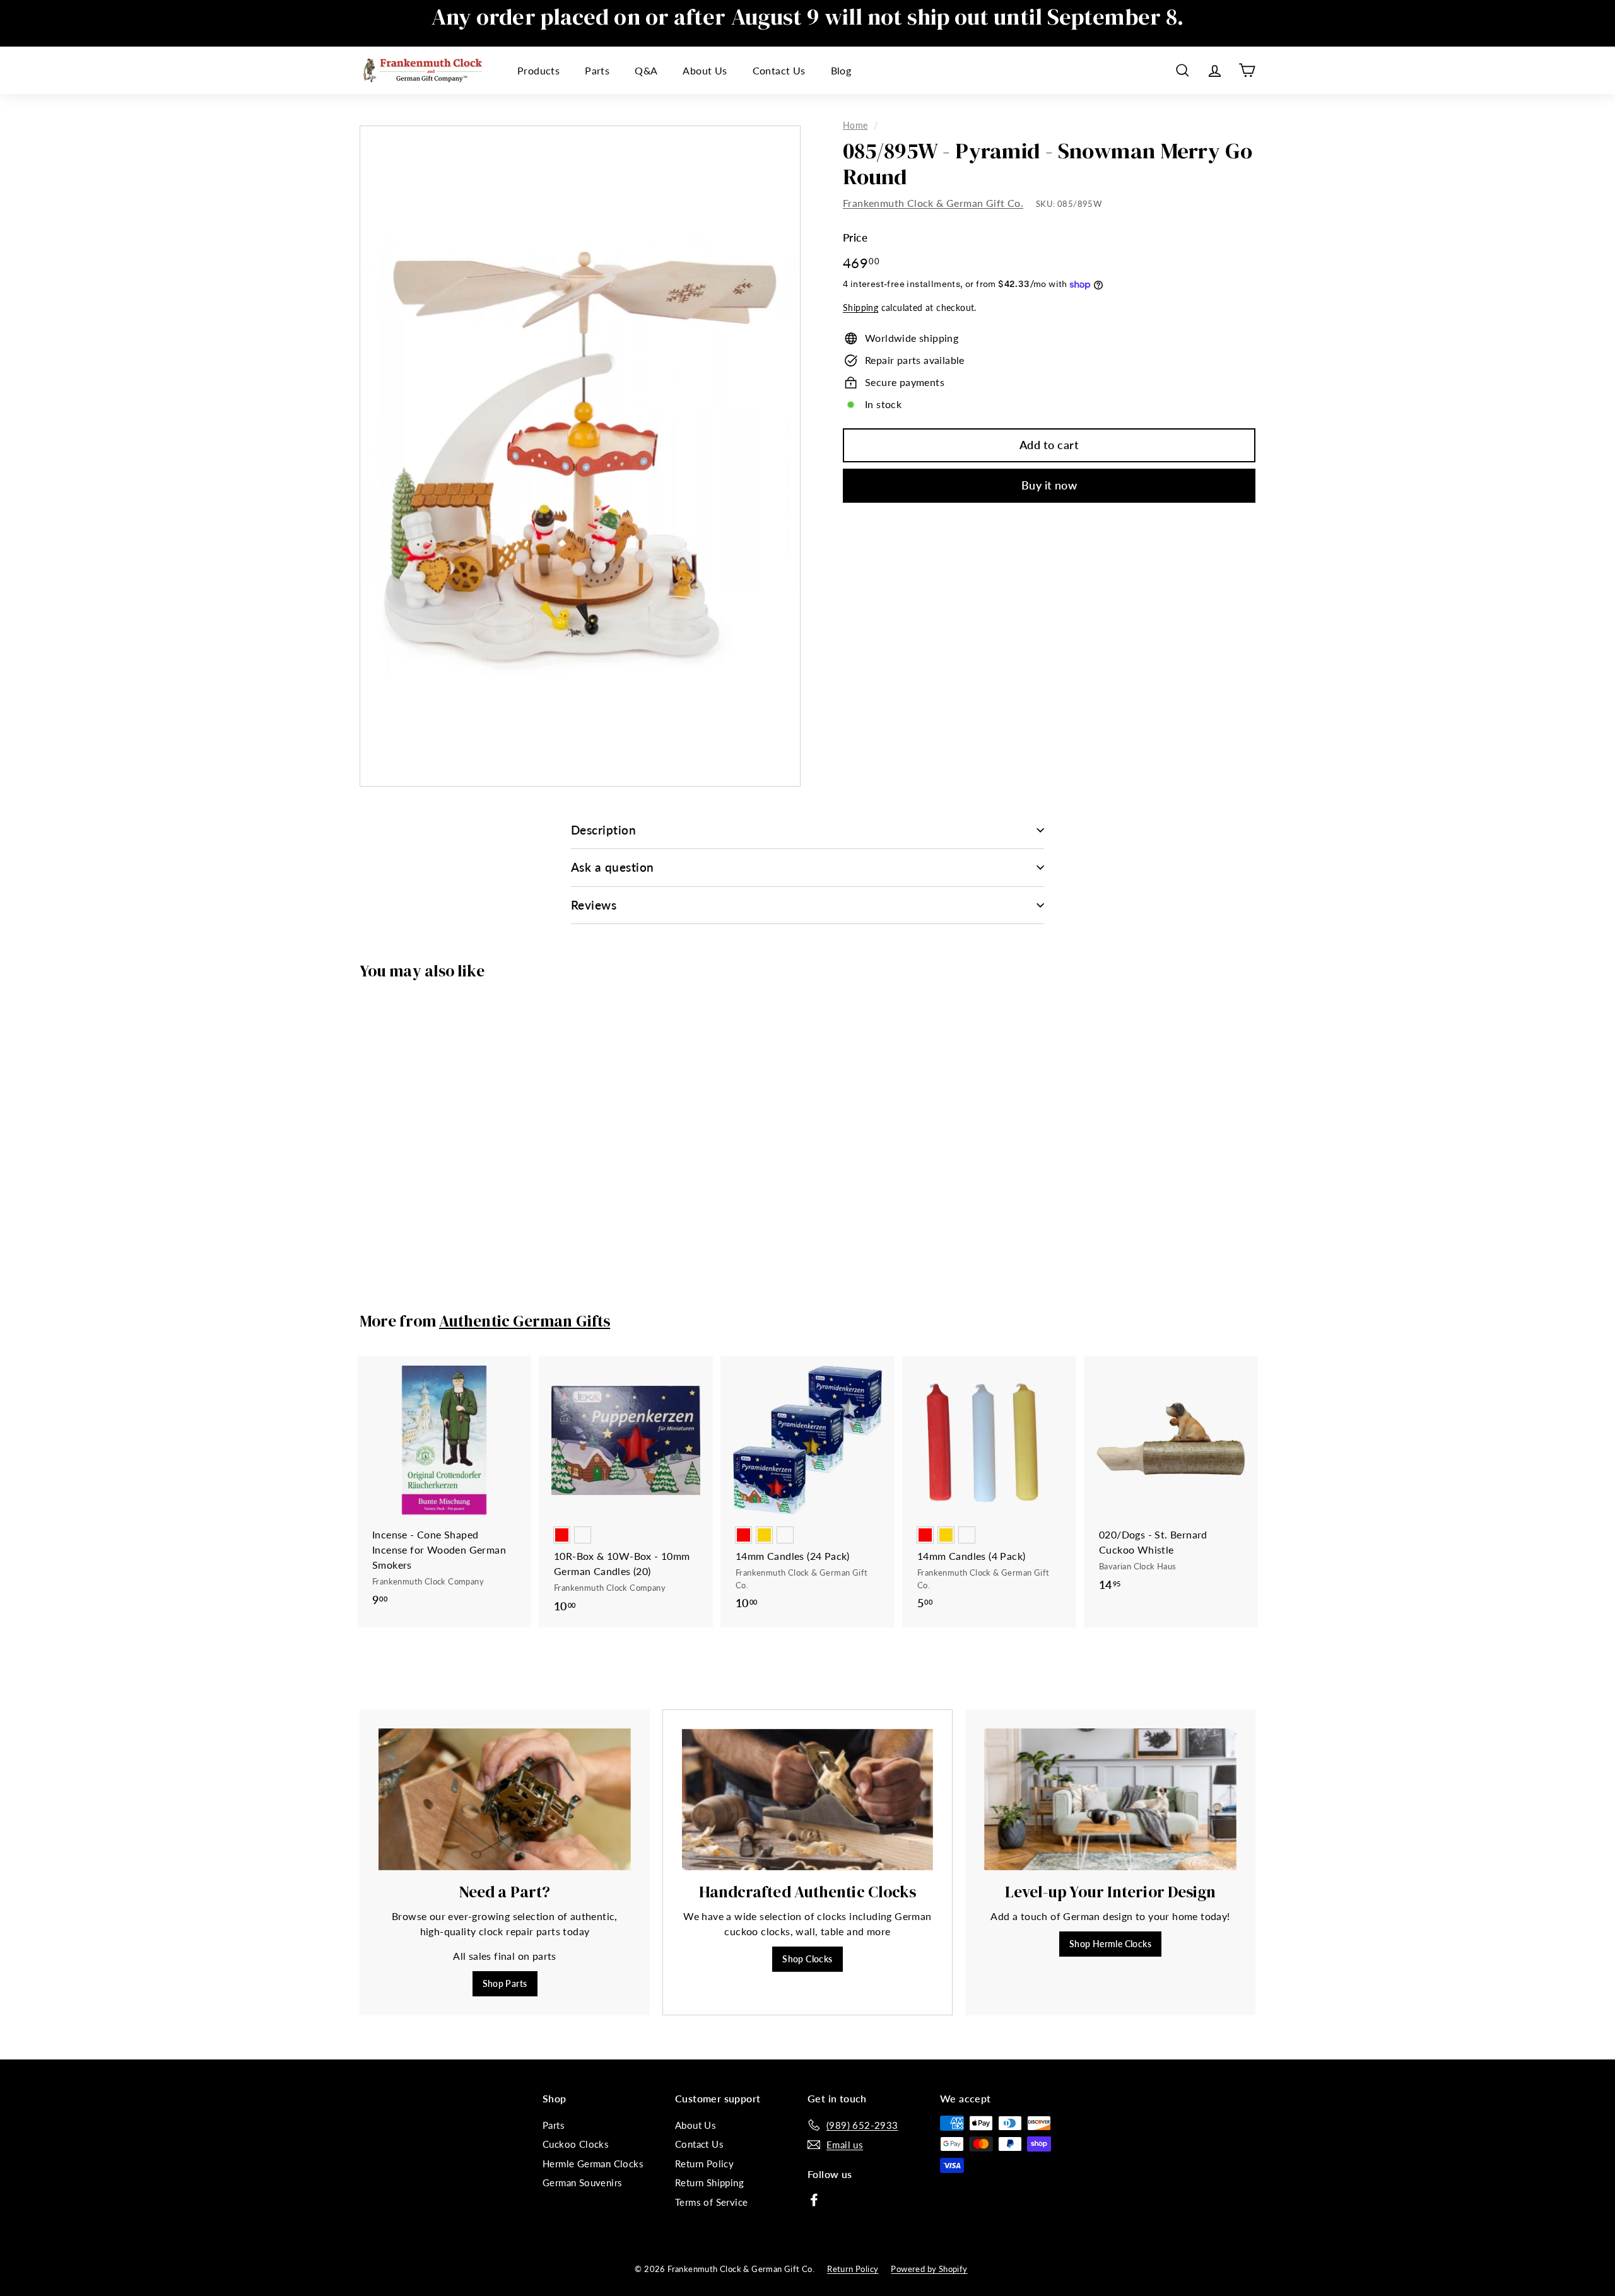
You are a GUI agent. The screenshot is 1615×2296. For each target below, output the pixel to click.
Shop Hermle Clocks (1110, 1944)
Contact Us (779, 70)
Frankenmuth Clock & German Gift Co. (933, 203)
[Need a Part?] (505, 1799)
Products (538, 70)
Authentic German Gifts (525, 1321)
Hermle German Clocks (593, 2164)
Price (855, 238)
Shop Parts (505, 1983)
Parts (597, 70)
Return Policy (704, 2164)
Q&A (646, 70)
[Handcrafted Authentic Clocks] (807, 1800)
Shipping (860, 308)
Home (855, 126)
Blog (841, 70)
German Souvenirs (582, 2182)
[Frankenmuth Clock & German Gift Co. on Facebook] (814, 2199)
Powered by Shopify (929, 2269)
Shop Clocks (807, 1959)
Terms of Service (711, 2202)
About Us (705, 70)
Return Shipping (709, 2182)
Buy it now (1049, 485)
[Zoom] (580, 456)
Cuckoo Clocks (576, 2144)
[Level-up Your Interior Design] (1110, 1799)
